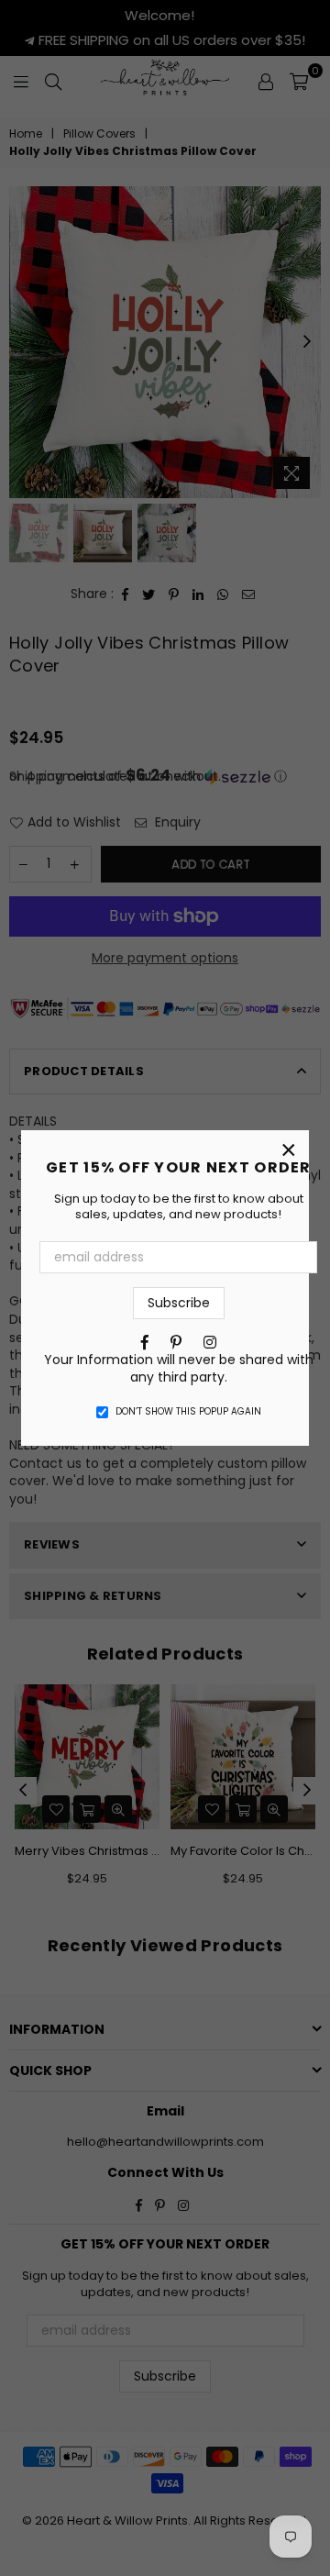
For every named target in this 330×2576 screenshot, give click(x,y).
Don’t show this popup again (188, 1412)
